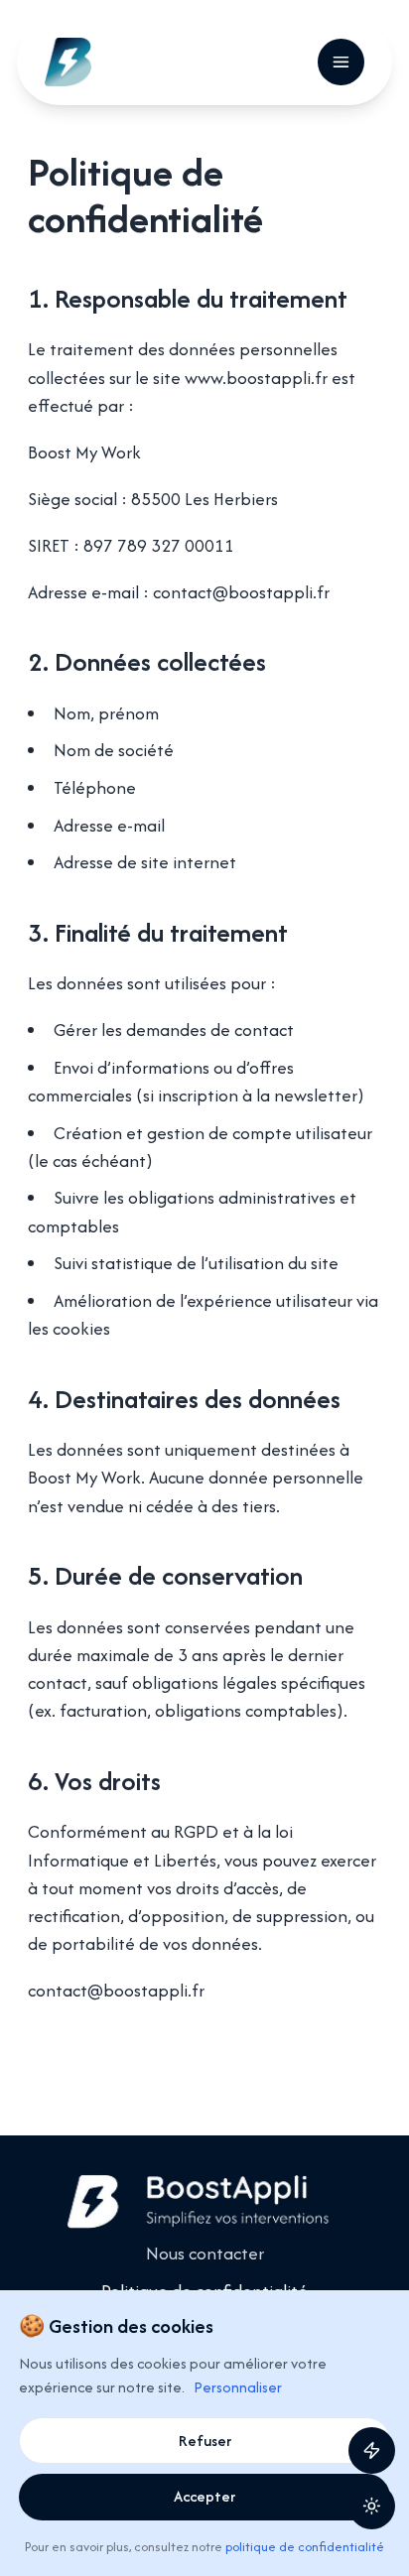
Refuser (205, 2441)
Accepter (204, 2496)
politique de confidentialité (305, 2547)
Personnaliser (238, 2387)
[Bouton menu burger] (341, 62)
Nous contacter (205, 2253)
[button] (372, 2506)
